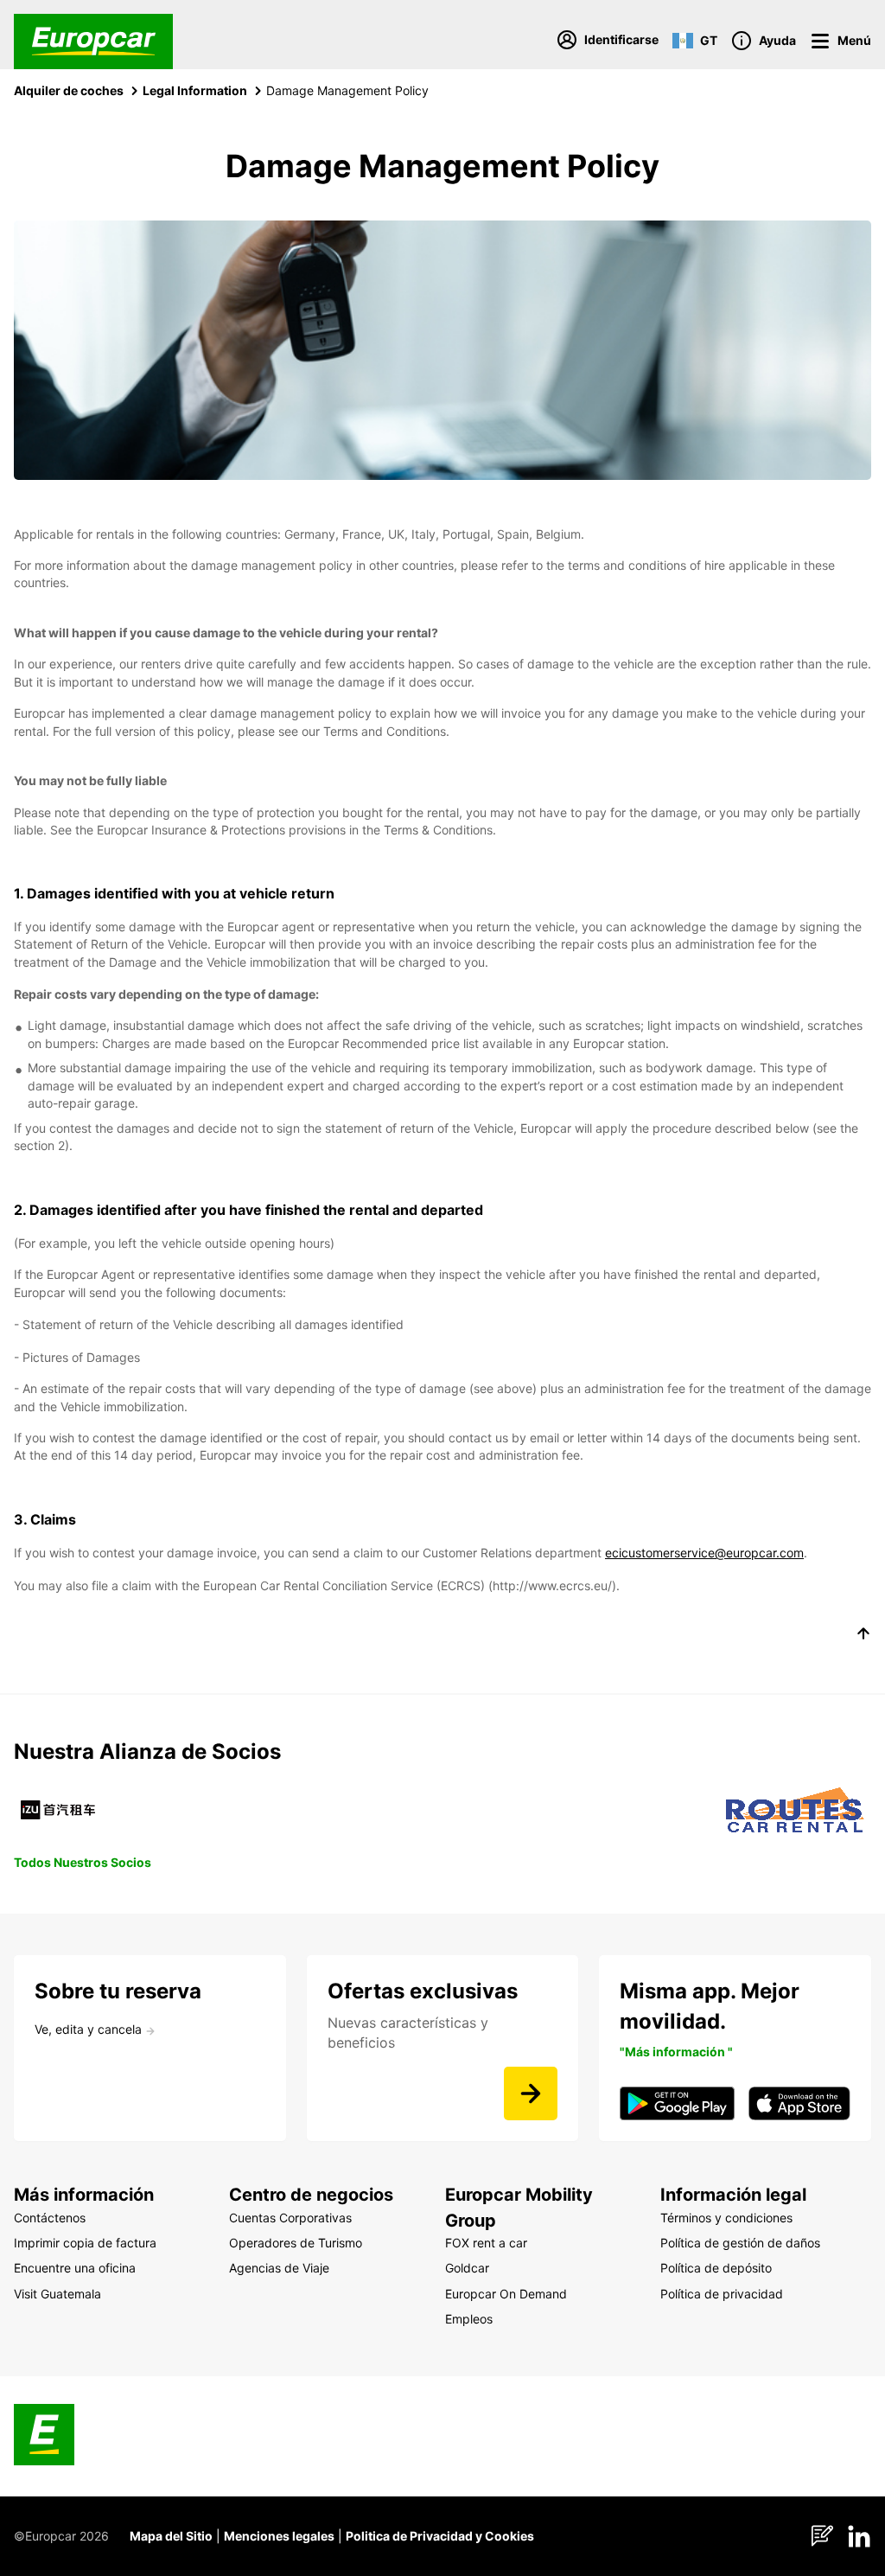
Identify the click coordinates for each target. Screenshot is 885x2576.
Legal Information (195, 90)
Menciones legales (279, 2536)
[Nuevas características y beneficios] (531, 2093)
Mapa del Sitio (171, 2536)
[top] (863, 1636)
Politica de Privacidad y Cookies (440, 2536)
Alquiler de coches (69, 90)
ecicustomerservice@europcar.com (704, 1553)
